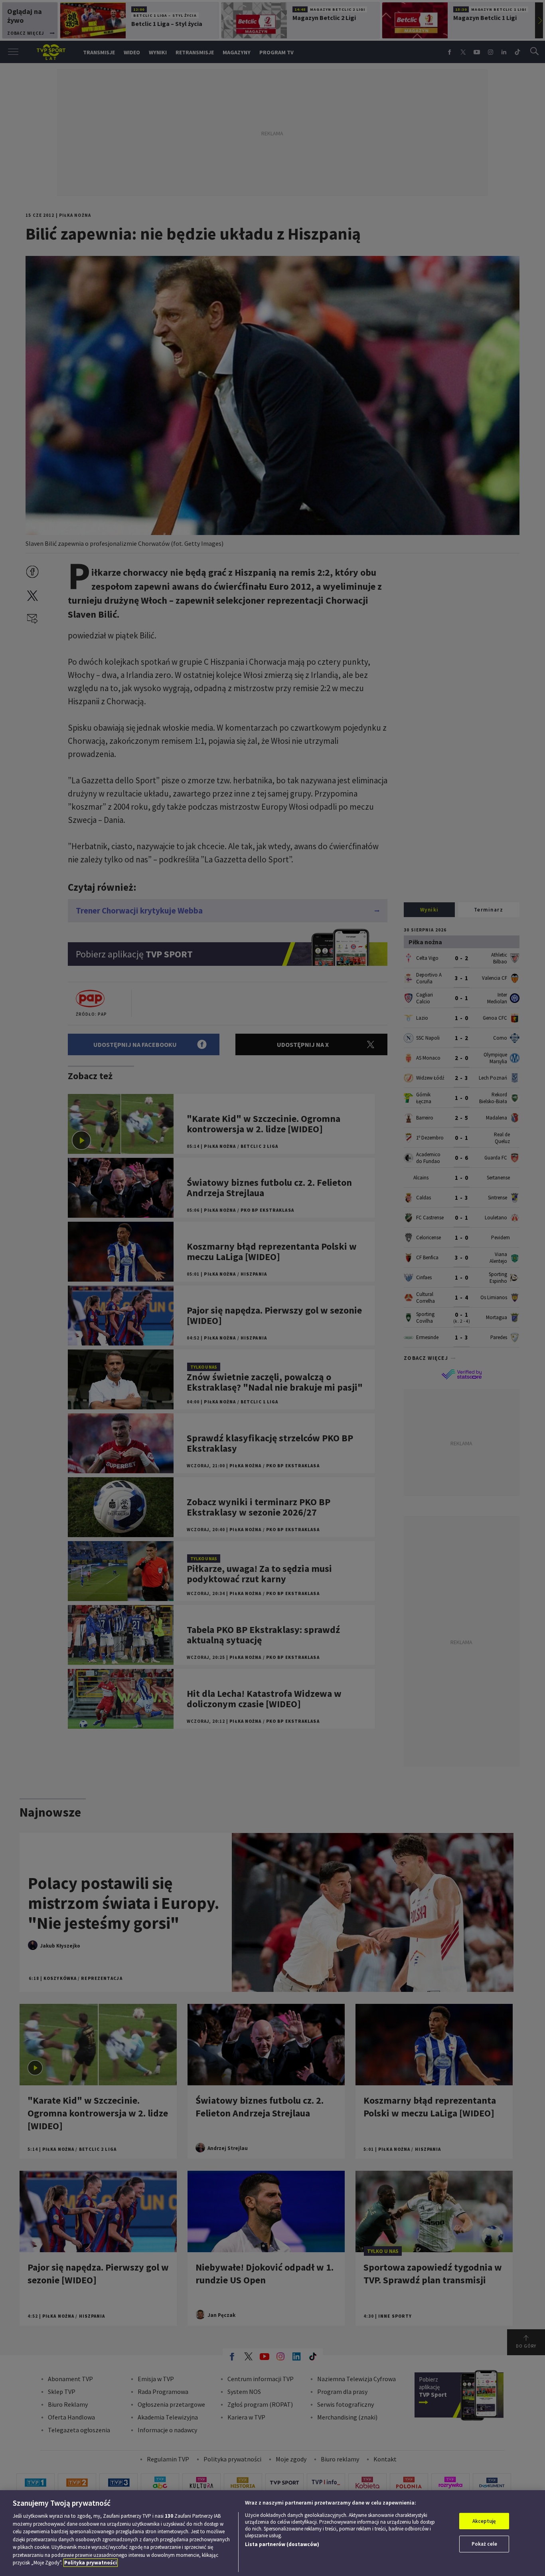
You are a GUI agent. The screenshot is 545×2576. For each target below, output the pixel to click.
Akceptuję (484, 2521)
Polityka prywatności (91, 2563)
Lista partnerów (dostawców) (282, 2544)
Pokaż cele (484, 2544)
